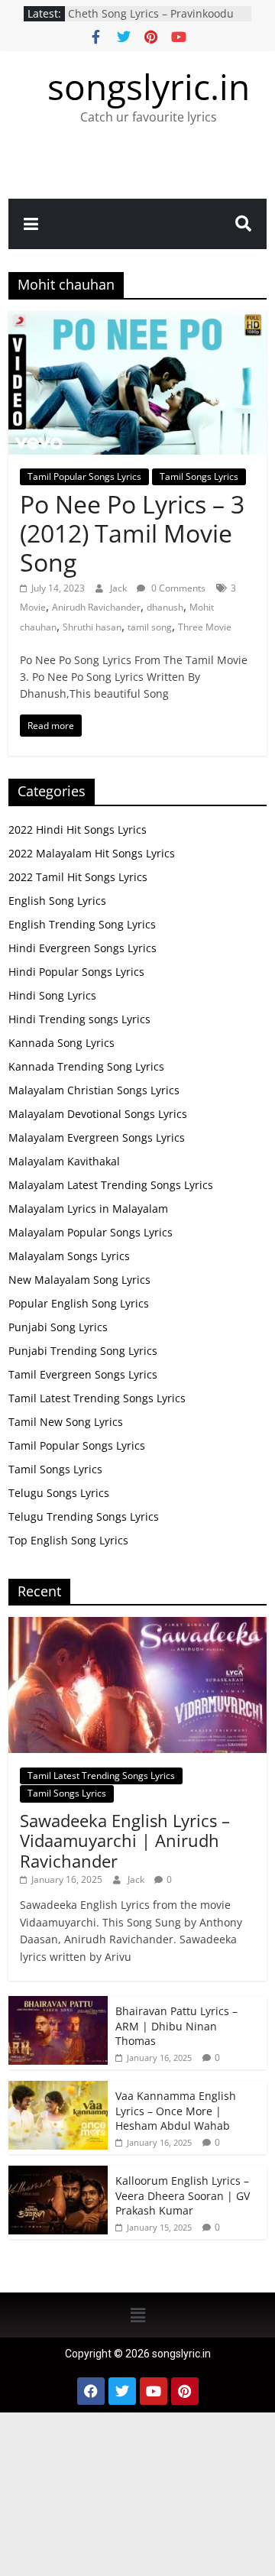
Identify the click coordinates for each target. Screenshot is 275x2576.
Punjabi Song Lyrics (58, 1327)
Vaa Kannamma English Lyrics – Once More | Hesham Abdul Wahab (176, 2111)
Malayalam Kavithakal (64, 1161)
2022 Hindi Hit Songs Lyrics (78, 830)
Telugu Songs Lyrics (59, 1493)
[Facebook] (91, 2391)
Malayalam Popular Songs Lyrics (91, 1232)
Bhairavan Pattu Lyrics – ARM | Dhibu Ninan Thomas (176, 2026)
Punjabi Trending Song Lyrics (83, 1351)
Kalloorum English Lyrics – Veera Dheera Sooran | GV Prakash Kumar (183, 2195)
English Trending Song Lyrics (82, 924)
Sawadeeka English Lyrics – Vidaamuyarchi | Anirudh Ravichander (125, 1840)
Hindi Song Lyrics (52, 995)
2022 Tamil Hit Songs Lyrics (78, 877)
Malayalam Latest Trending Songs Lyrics (111, 1185)
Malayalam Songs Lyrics (69, 1256)
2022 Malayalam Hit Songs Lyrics (92, 853)
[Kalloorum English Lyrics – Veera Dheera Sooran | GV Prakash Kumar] (58, 2174)
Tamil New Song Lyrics (66, 1422)
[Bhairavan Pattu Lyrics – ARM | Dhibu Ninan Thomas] (58, 2004)
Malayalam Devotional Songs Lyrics (98, 1114)
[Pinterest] (185, 2391)
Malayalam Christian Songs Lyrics (94, 1090)
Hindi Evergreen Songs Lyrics (82, 948)
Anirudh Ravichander (96, 607)
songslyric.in (149, 86)
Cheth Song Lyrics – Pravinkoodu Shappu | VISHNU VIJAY (151, 21)
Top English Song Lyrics (68, 1540)
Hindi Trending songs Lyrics (79, 1019)
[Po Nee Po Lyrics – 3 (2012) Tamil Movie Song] (137, 320)
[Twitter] (122, 2391)
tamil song (150, 627)
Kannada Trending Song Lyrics (86, 1066)
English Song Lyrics (57, 901)
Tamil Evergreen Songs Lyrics (83, 1374)
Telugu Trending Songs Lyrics (84, 1516)
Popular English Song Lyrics (79, 1303)
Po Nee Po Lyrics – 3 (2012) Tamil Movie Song (132, 533)
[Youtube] (154, 2391)
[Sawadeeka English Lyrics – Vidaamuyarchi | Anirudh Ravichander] (137, 1625)
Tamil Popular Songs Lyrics (84, 476)
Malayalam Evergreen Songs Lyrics (97, 1137)
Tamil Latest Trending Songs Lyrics (97, 1398)
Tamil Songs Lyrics (199, 476)
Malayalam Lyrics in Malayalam (88, 1209)
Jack (120, 588)
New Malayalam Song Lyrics (79, 1280)
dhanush (165, 607)
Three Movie (205, 627)
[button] (137, 2315)
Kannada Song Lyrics (61, 1043)
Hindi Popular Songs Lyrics (76, 972)
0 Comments (177, 588)
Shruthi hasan (92, 627)
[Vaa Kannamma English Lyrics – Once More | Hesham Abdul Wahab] (58, 2089)
